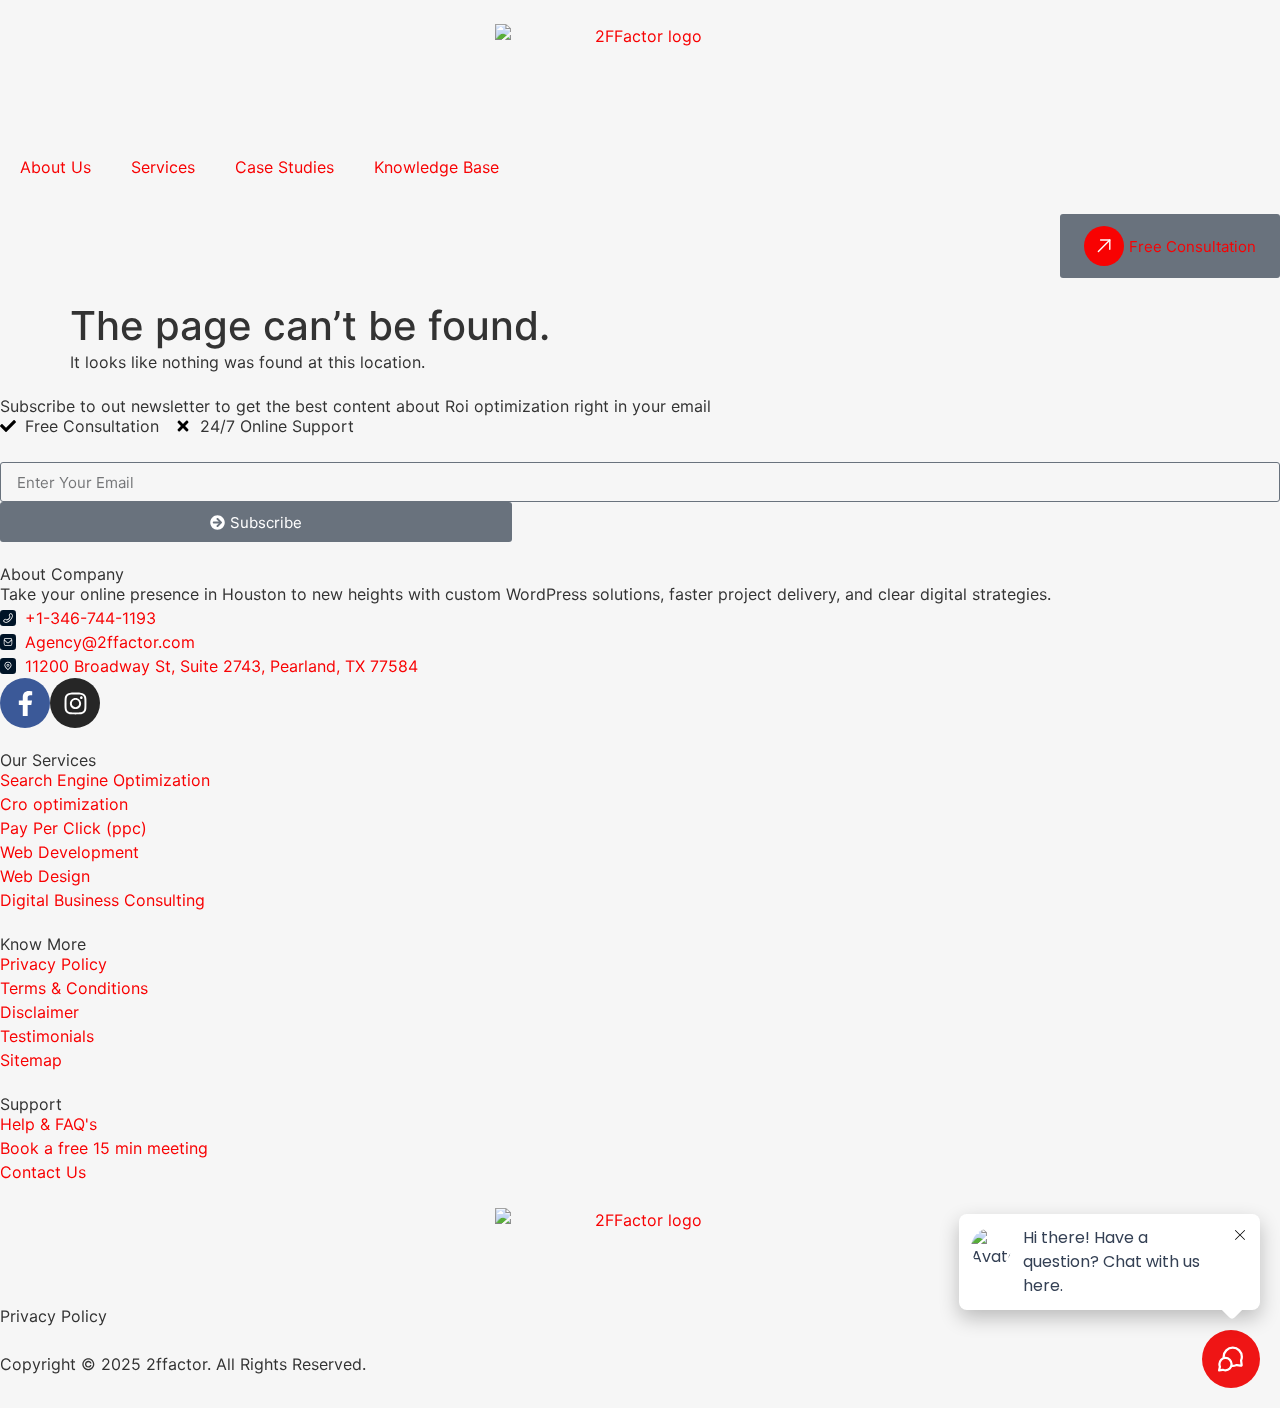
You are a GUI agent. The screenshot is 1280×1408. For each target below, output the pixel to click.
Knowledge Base (436, 167)
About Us (55, 167)
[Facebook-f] (25, 703)
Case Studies (284, 167)
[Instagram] (75, 703)
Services (163, 167)
